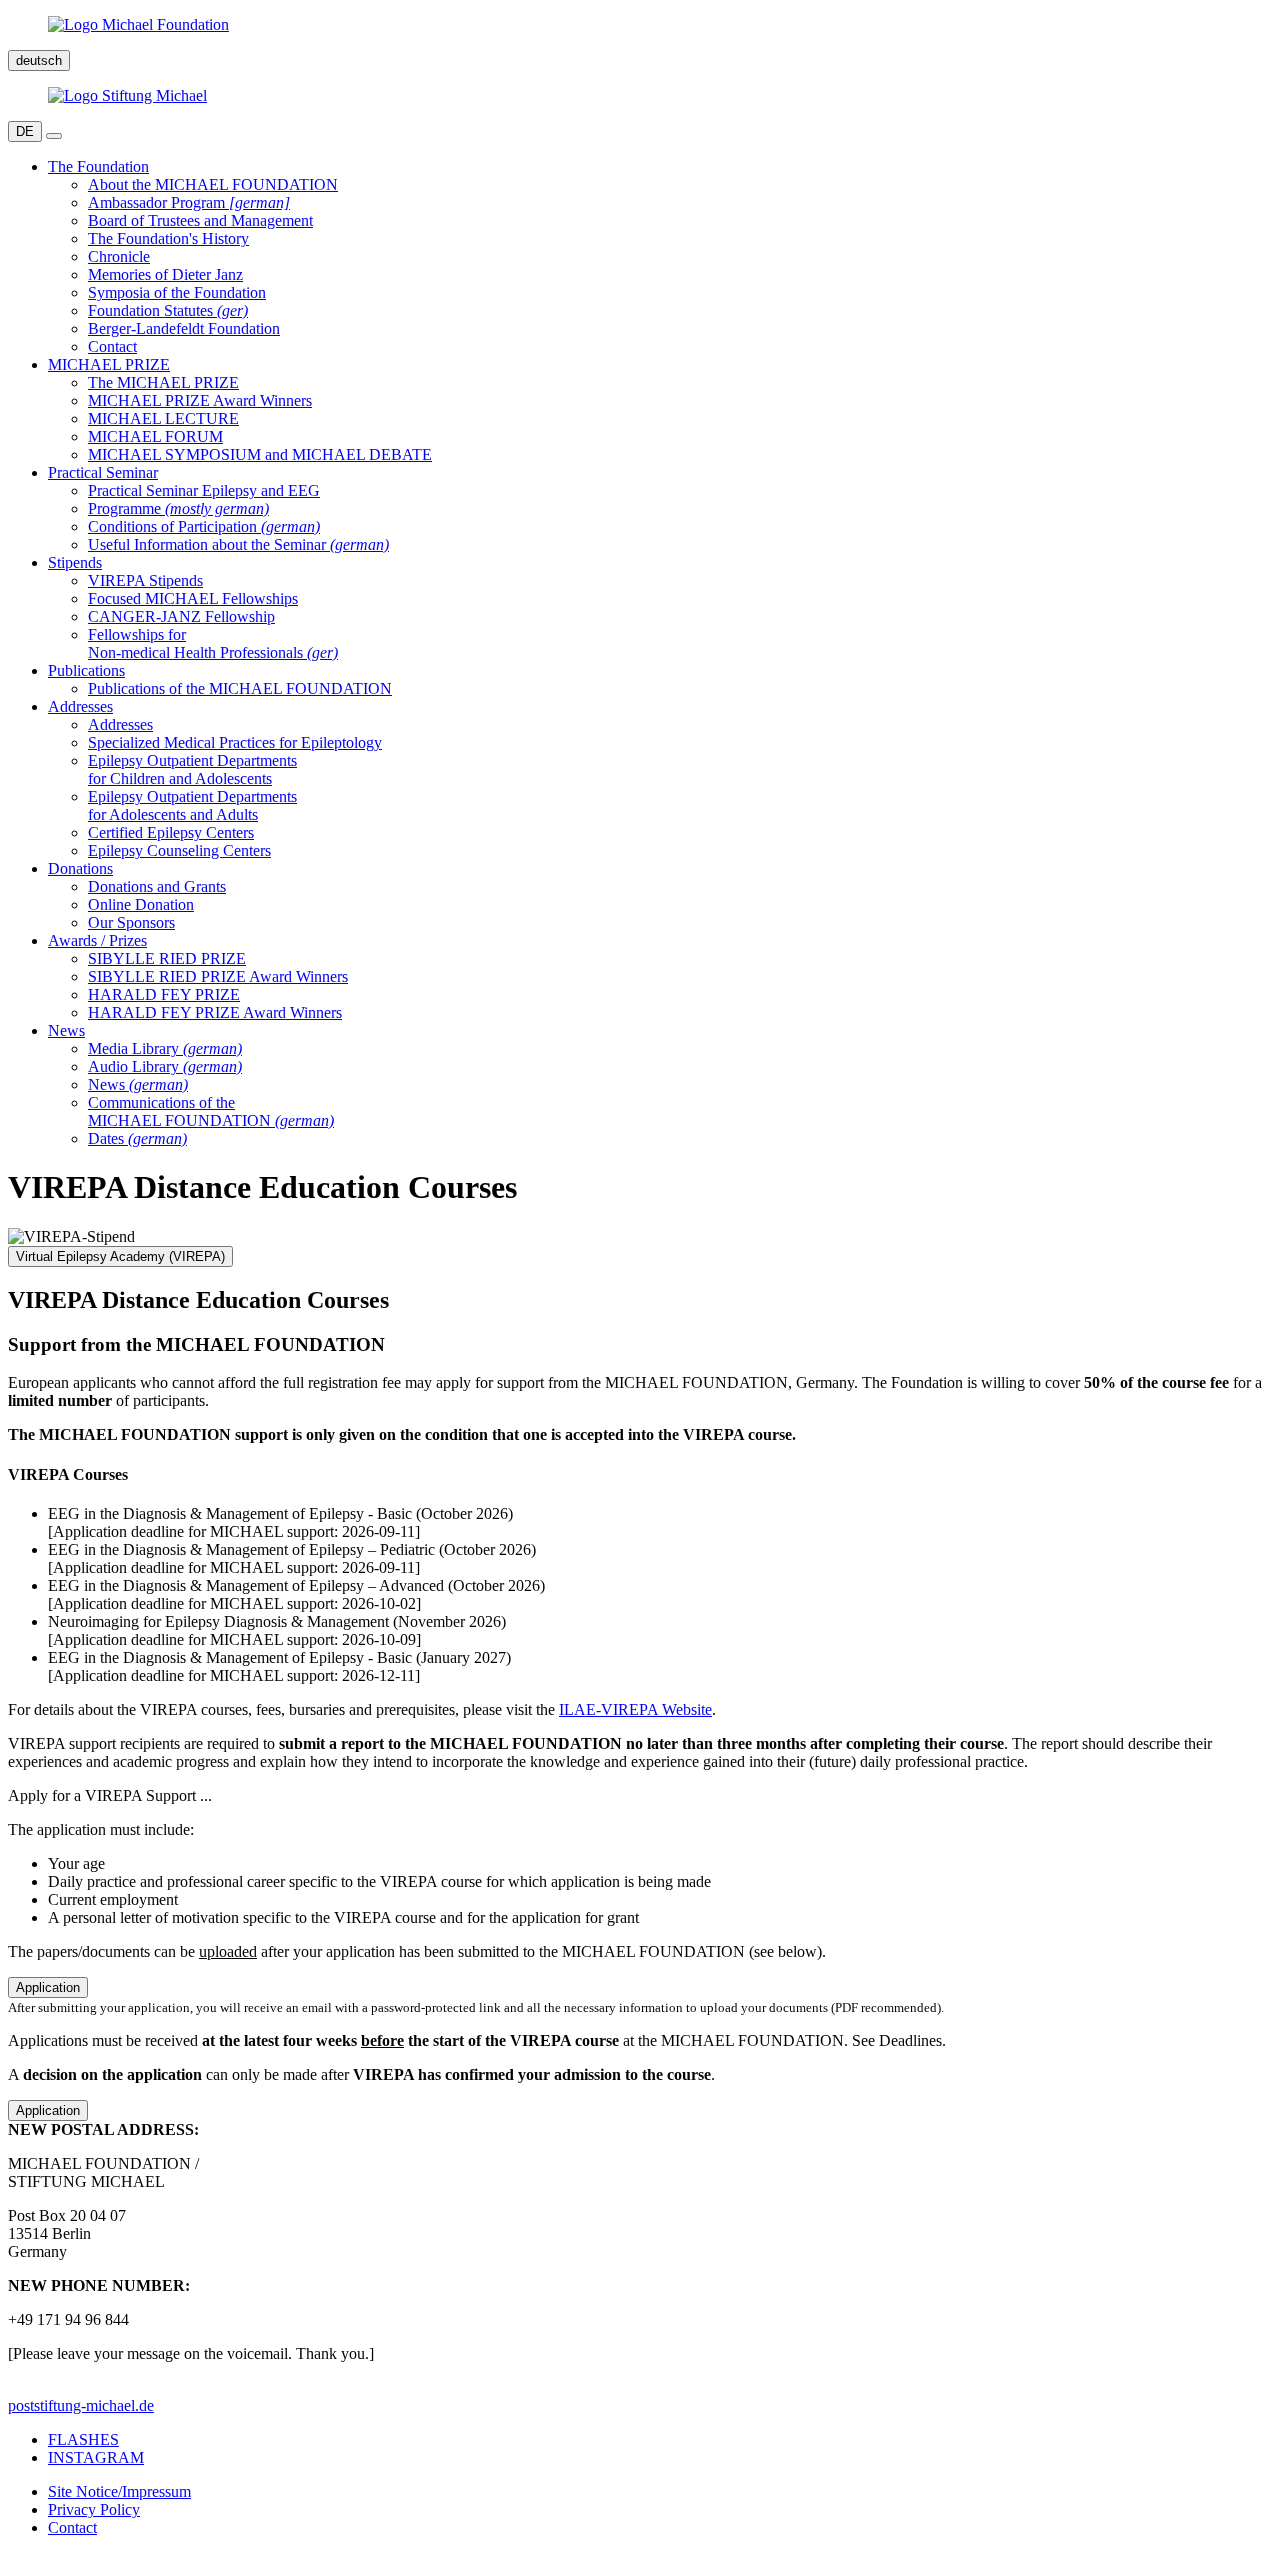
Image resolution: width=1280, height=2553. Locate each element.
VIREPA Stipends (145, 580)
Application (48, 1987)
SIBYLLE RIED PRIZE (167, 958)
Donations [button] (80, 868)
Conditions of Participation (204, 526)
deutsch (39, 60)
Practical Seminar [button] (103, 472)
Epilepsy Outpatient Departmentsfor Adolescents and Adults (192, 805)
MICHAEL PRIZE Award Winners (200, 400)
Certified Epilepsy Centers (171, 832)
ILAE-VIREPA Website (635, 1709)
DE (25, 131)
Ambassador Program (189, 202)
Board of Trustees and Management (200, 220)
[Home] (640, 25)
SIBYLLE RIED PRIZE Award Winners (218, 976)
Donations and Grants (157, 886)
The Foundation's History (168, 238)
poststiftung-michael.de (81, 2405)
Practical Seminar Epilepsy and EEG (204, 490)
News (138, 1084)
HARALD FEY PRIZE (164, 994)
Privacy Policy (94, 2509)
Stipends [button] (75, 562)
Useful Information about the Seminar (238, 544)
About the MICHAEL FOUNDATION (213, 184)
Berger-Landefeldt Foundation (184, 328)
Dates (137, 1138)
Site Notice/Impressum (119, 2491)
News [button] (66, 1030)
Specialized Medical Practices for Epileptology (235, 742)
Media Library (165, 1048)
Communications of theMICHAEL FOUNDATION (211, 1111)
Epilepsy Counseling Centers (179, 850)
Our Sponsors (131, 922)
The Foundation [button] (98, 166)
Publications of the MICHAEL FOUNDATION (240, 688)
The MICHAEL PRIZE (163, 382)
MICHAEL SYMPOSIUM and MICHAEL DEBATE (260, 454)
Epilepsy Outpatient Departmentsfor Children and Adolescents (192, 769)
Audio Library (165, 1066)
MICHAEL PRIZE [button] (109, 364)
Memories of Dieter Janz (165, 274)
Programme (178, 508)
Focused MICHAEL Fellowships (193, 598)
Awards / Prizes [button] (97, 940)
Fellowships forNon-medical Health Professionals (213, 643)
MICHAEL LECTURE (163, 418)
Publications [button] (86, 670)
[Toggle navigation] (54, 136)
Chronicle (119, 256)
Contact (112, 346)
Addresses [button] (80, 706)
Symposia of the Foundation (177, 292)
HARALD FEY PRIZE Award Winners (215, 1012)
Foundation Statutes (168, 310)
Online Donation (141, 904)
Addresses (120, 724)
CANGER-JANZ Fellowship (181, 616)
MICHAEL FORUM (155, 436)
